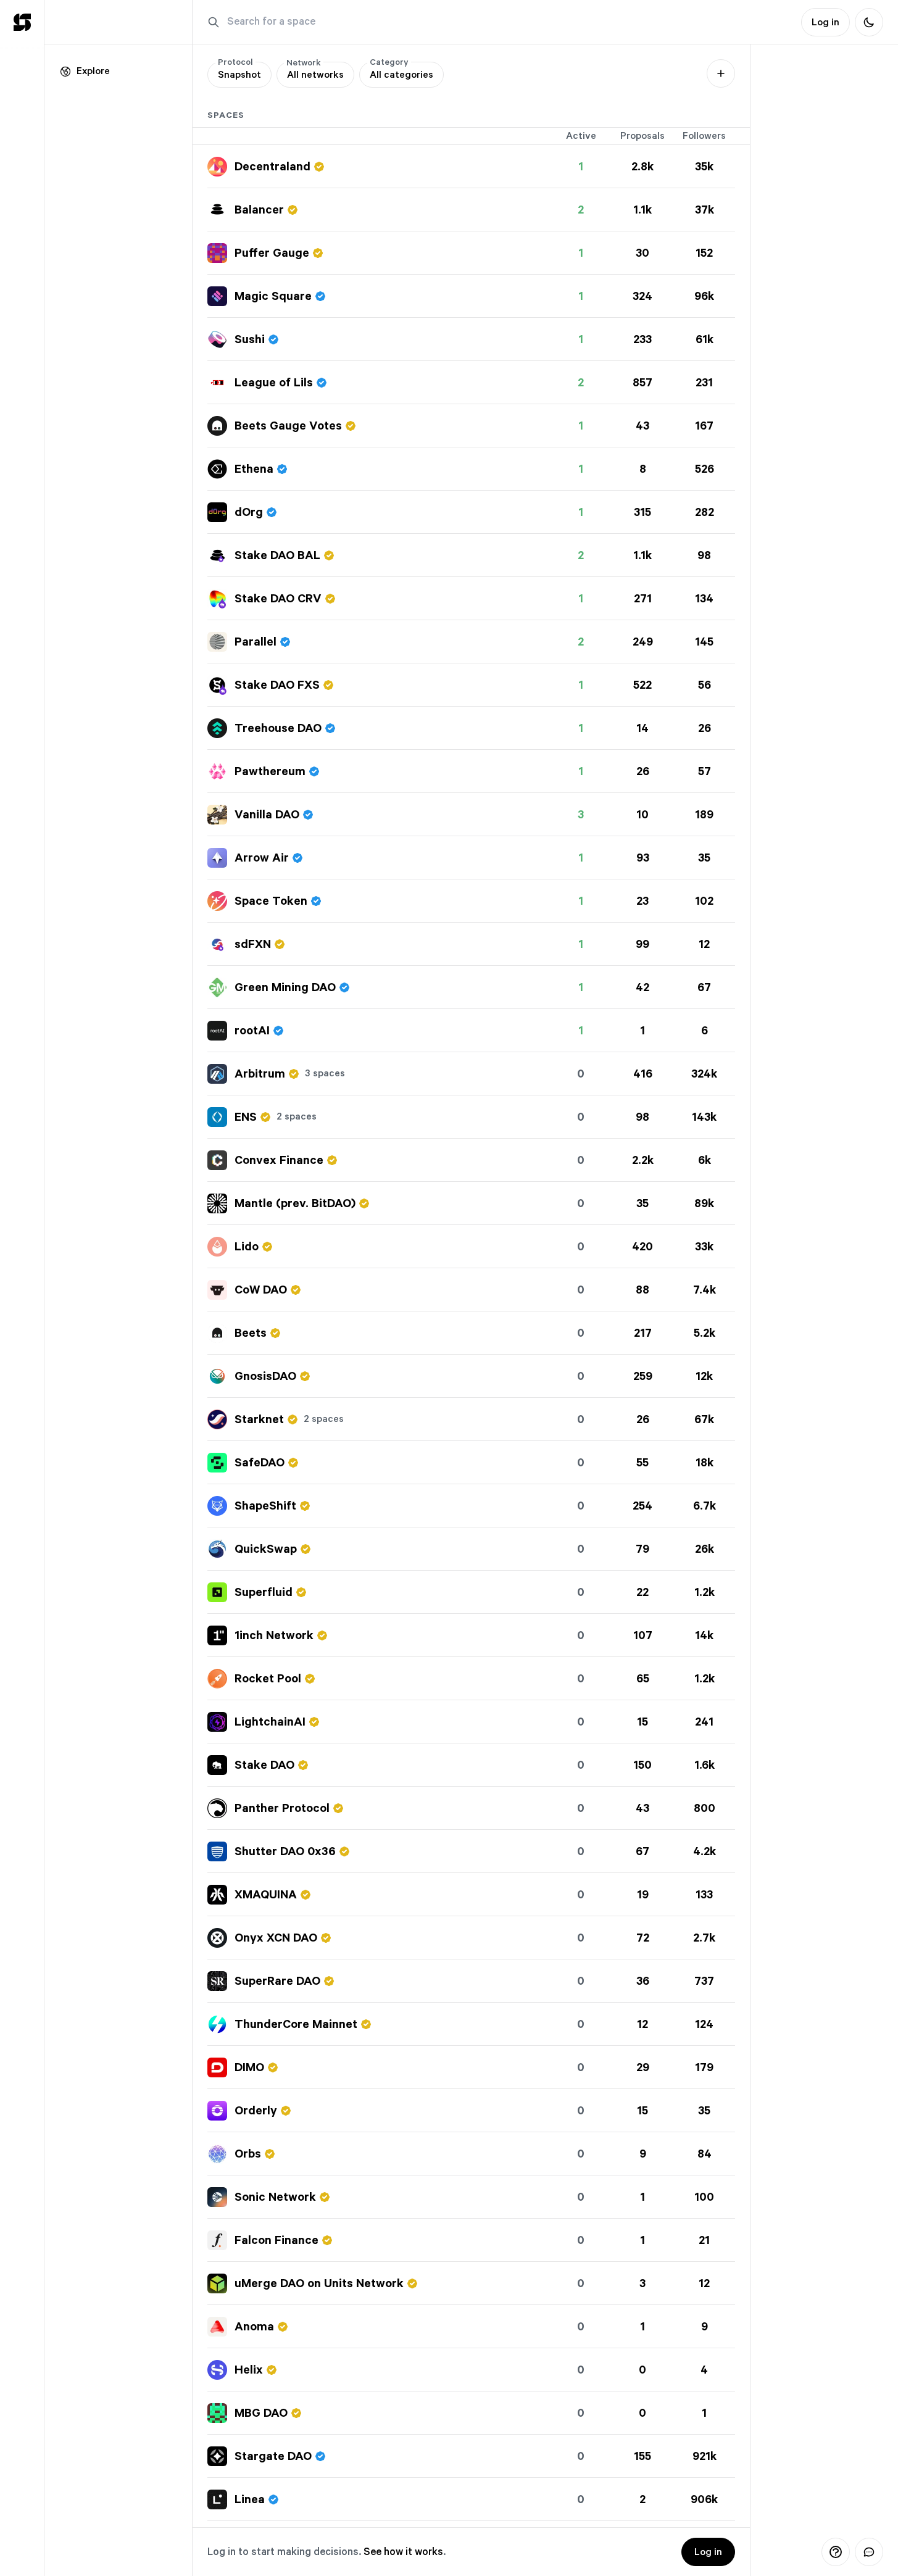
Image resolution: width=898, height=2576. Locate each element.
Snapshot (239, 71)
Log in (708, 2552)
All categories (401, 71)
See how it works (403, 2552)
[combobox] (315, 75)
